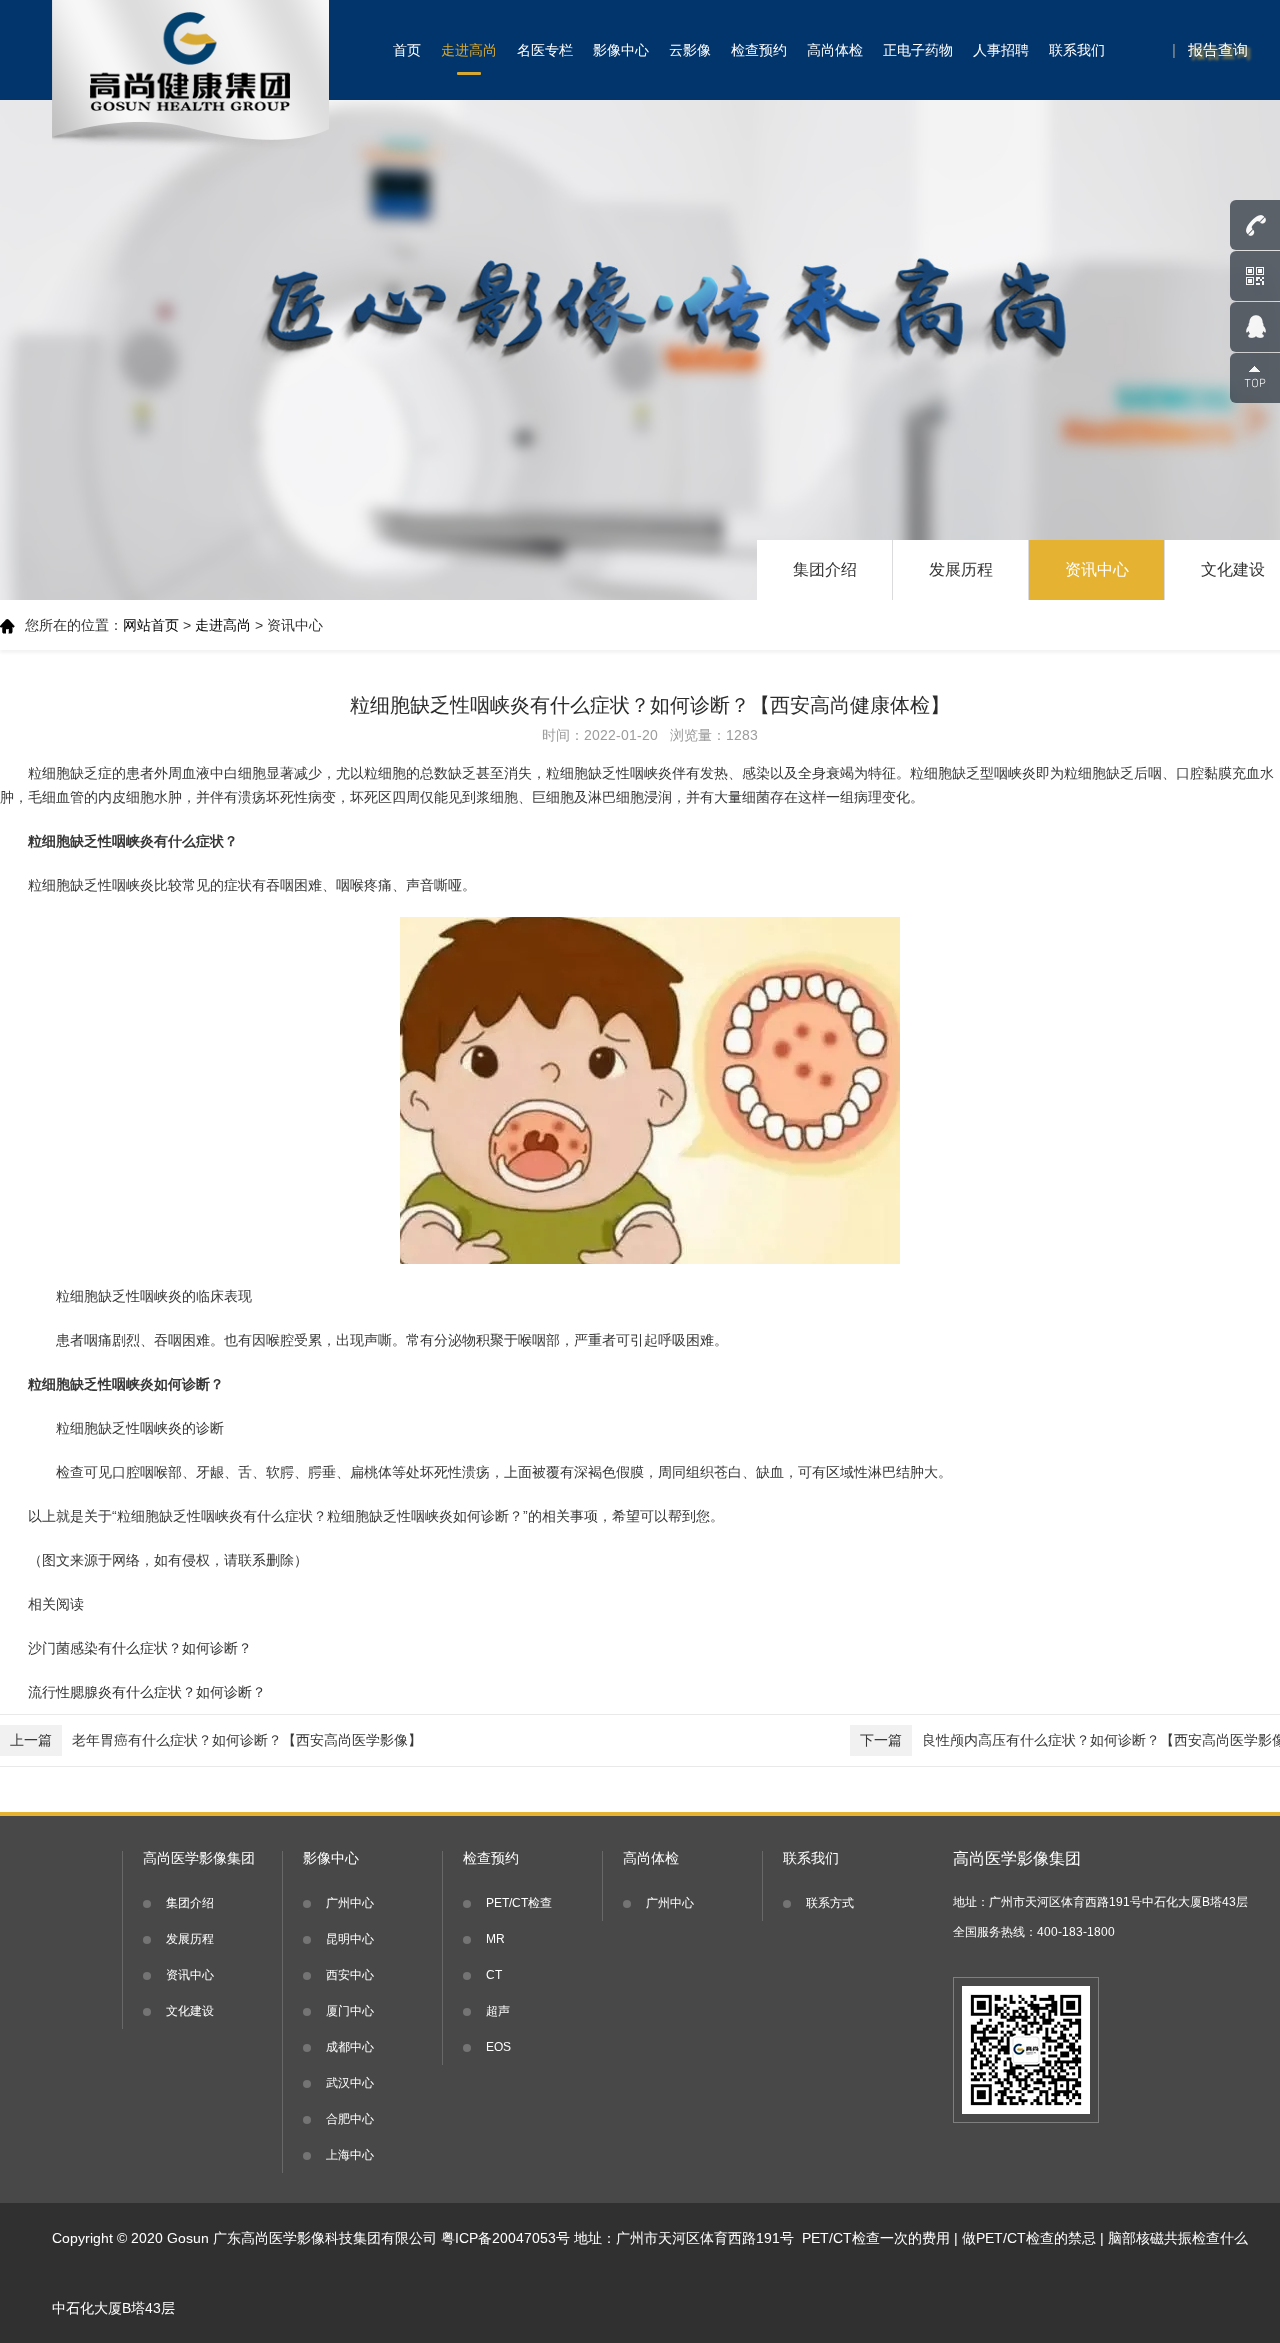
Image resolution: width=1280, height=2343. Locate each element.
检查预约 (759, 50)
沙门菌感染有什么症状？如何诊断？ (140, 1648)
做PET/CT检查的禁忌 (1029, 2238)
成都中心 (350, 2047)
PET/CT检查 (519, 1903)
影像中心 (621, 50)
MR (495, 1939)
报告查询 (1218, 49)
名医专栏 (545, 50)
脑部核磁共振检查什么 (1178, 2238)
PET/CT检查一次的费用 (876, 2238)
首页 (407, 50)
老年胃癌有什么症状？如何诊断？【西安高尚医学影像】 (216, 1740)
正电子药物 (918, 50)
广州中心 (350, 1903)
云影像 (690, 50)
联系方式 (830, 1903)
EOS (498, 2047)
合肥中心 (350, 2119)
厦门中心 (350, 2011)
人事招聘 (1001, 50)
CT (494, 1975)
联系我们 (1077, 50)
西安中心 (350, 1975)
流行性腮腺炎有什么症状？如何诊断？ (147, 1692)
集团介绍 (825, 569)
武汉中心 (350, 2083)
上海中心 (350, 2155)
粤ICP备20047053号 (505, 2238)
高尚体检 (835, 50)
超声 (498, 2011)
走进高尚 (469, 50)
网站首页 (151, 625)
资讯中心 (1097, 569)
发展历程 (961, 569)
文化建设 (190, 2011)
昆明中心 (350, 1939)
